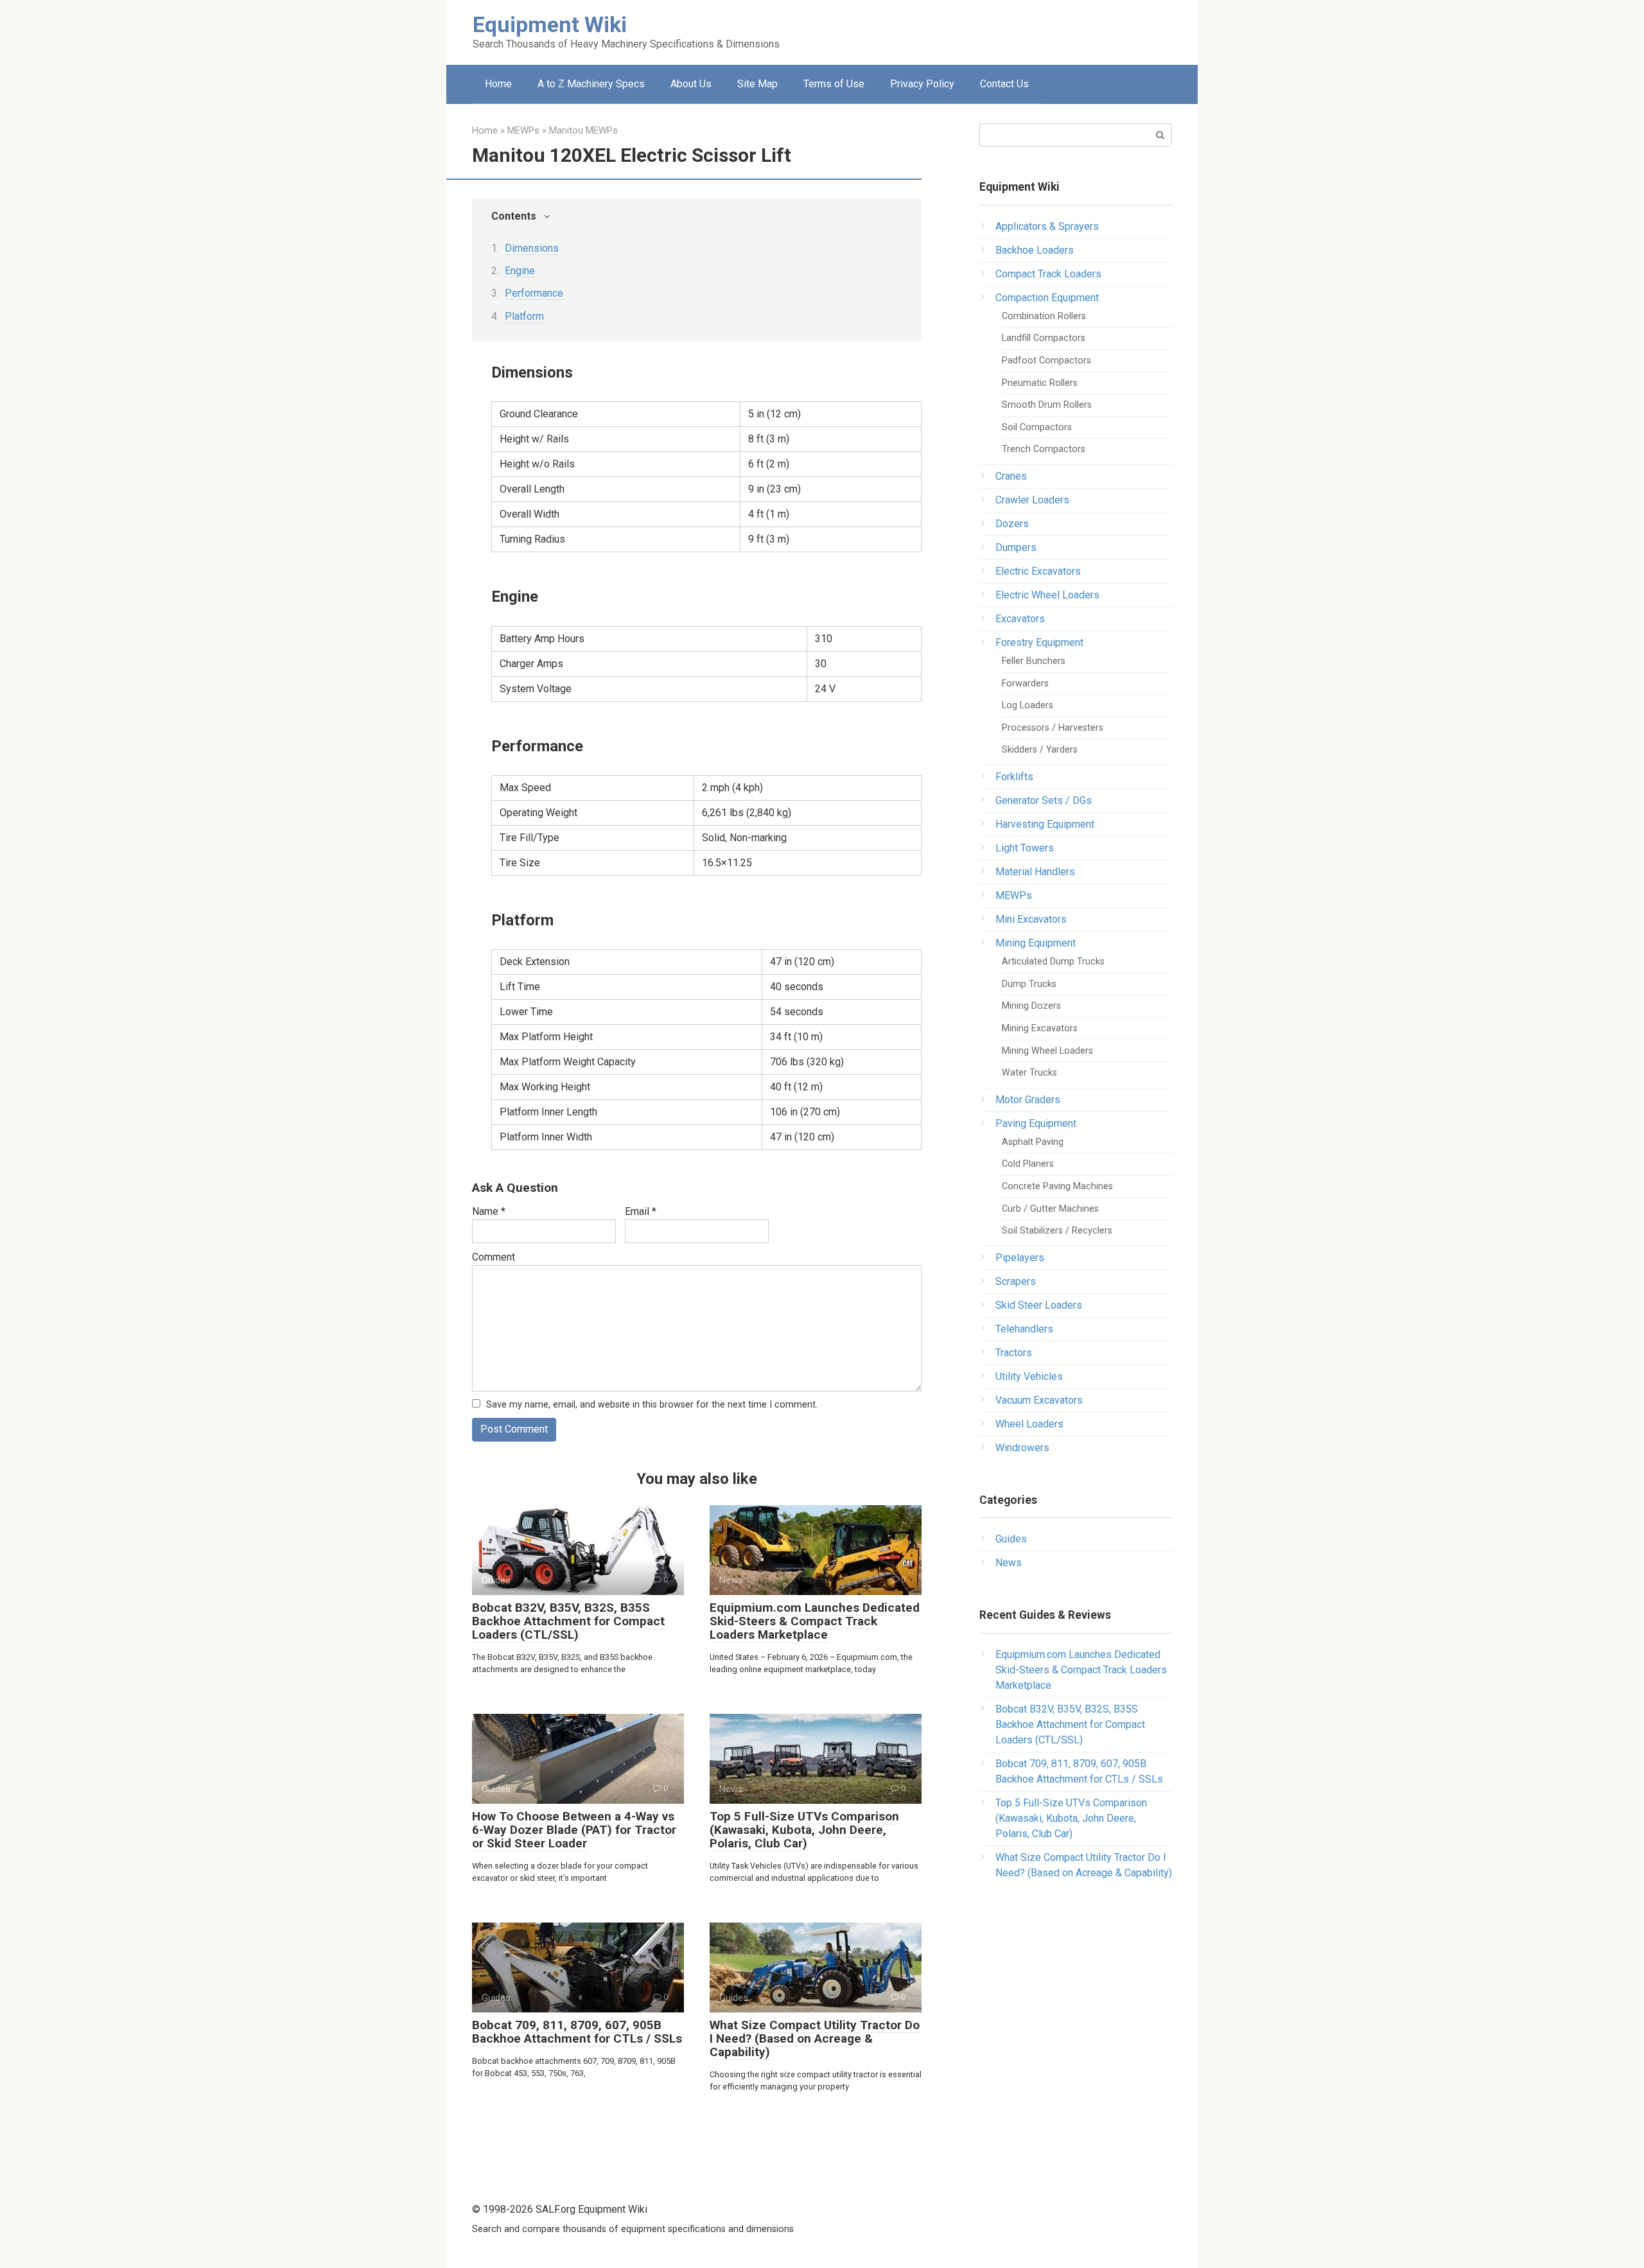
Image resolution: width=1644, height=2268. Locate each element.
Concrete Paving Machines (1057, 1186)
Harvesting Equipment (1045, 824)
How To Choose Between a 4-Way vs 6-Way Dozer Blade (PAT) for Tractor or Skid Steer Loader (574, 1830)
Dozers (1012, 524)
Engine (520, 271)
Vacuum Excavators (1039, 1400)
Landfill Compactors (1044, 338)
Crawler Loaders (1032, 500)
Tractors (1014, 1353)
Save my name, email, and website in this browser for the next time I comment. (652, 1405)
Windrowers (1022, 1448)
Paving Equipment (1036, 1123)
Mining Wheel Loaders (1047, 1051)
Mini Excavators (1031, 919)
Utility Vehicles (1029, 1376)
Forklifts (1014, 777)
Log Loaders (1027, 705)
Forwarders (1025, 684)
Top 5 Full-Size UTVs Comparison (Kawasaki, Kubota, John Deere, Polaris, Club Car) (804, 1830)
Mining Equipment (1036, 943)
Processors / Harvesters (1053, 728)
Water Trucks (1029, 1073)
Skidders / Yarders (1040, 750)
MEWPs (1014, 895)
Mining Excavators (1040, 1028)
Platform (524, 316)
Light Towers (1025, 848)
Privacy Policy (922, 84)
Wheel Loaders (1029, 1424)
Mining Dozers (1031, 1006)
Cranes (1011, 476)
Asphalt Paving (1033, 1142)
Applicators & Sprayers (1047, 226)
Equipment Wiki (550, 24)
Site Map (757, 84)
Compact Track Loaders (1048, 274)
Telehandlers (1024, 1329)
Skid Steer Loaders (1039, 1305)
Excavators (1020, 619)
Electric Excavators (1038, 571)
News (1009, 1563)
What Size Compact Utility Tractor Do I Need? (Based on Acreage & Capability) (815, 2038)
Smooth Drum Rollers (1047, 405)
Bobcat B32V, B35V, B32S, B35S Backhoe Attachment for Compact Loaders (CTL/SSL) (568, 1621)
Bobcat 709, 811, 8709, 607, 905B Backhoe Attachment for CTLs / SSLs (577, 2032)
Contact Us (1004, 84)
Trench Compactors (1044, 449)
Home (498, 84)
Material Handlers (1035, 872)
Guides (1011, 1539)
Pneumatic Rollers (1040, 383)
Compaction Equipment (1047, 298)
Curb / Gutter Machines (1050, 1209)
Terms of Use (834, 84)
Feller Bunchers (1034, 661)
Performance (534, 293)
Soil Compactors (1037, 427)
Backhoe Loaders (1035, 250)
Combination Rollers (1044, 316)
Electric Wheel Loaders (1047, 595)
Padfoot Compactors (1046, 361)
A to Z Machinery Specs (591, 84)
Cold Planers (1028, 1164)
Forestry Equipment (1039, 642)
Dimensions (532, 248)
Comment (494, 1257)
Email (641, 1211)
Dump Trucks (1029, 984)
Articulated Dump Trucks (1053, 962)
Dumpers (1016, 547)
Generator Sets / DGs (1044, 800)
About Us (691, 84)
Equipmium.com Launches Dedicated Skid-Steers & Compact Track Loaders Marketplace (815, 1621)
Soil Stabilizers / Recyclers (1057, 1231)
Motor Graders (1028, 1100)
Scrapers (1016, 1281)
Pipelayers (1020, 1258)
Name (489, 1211)
